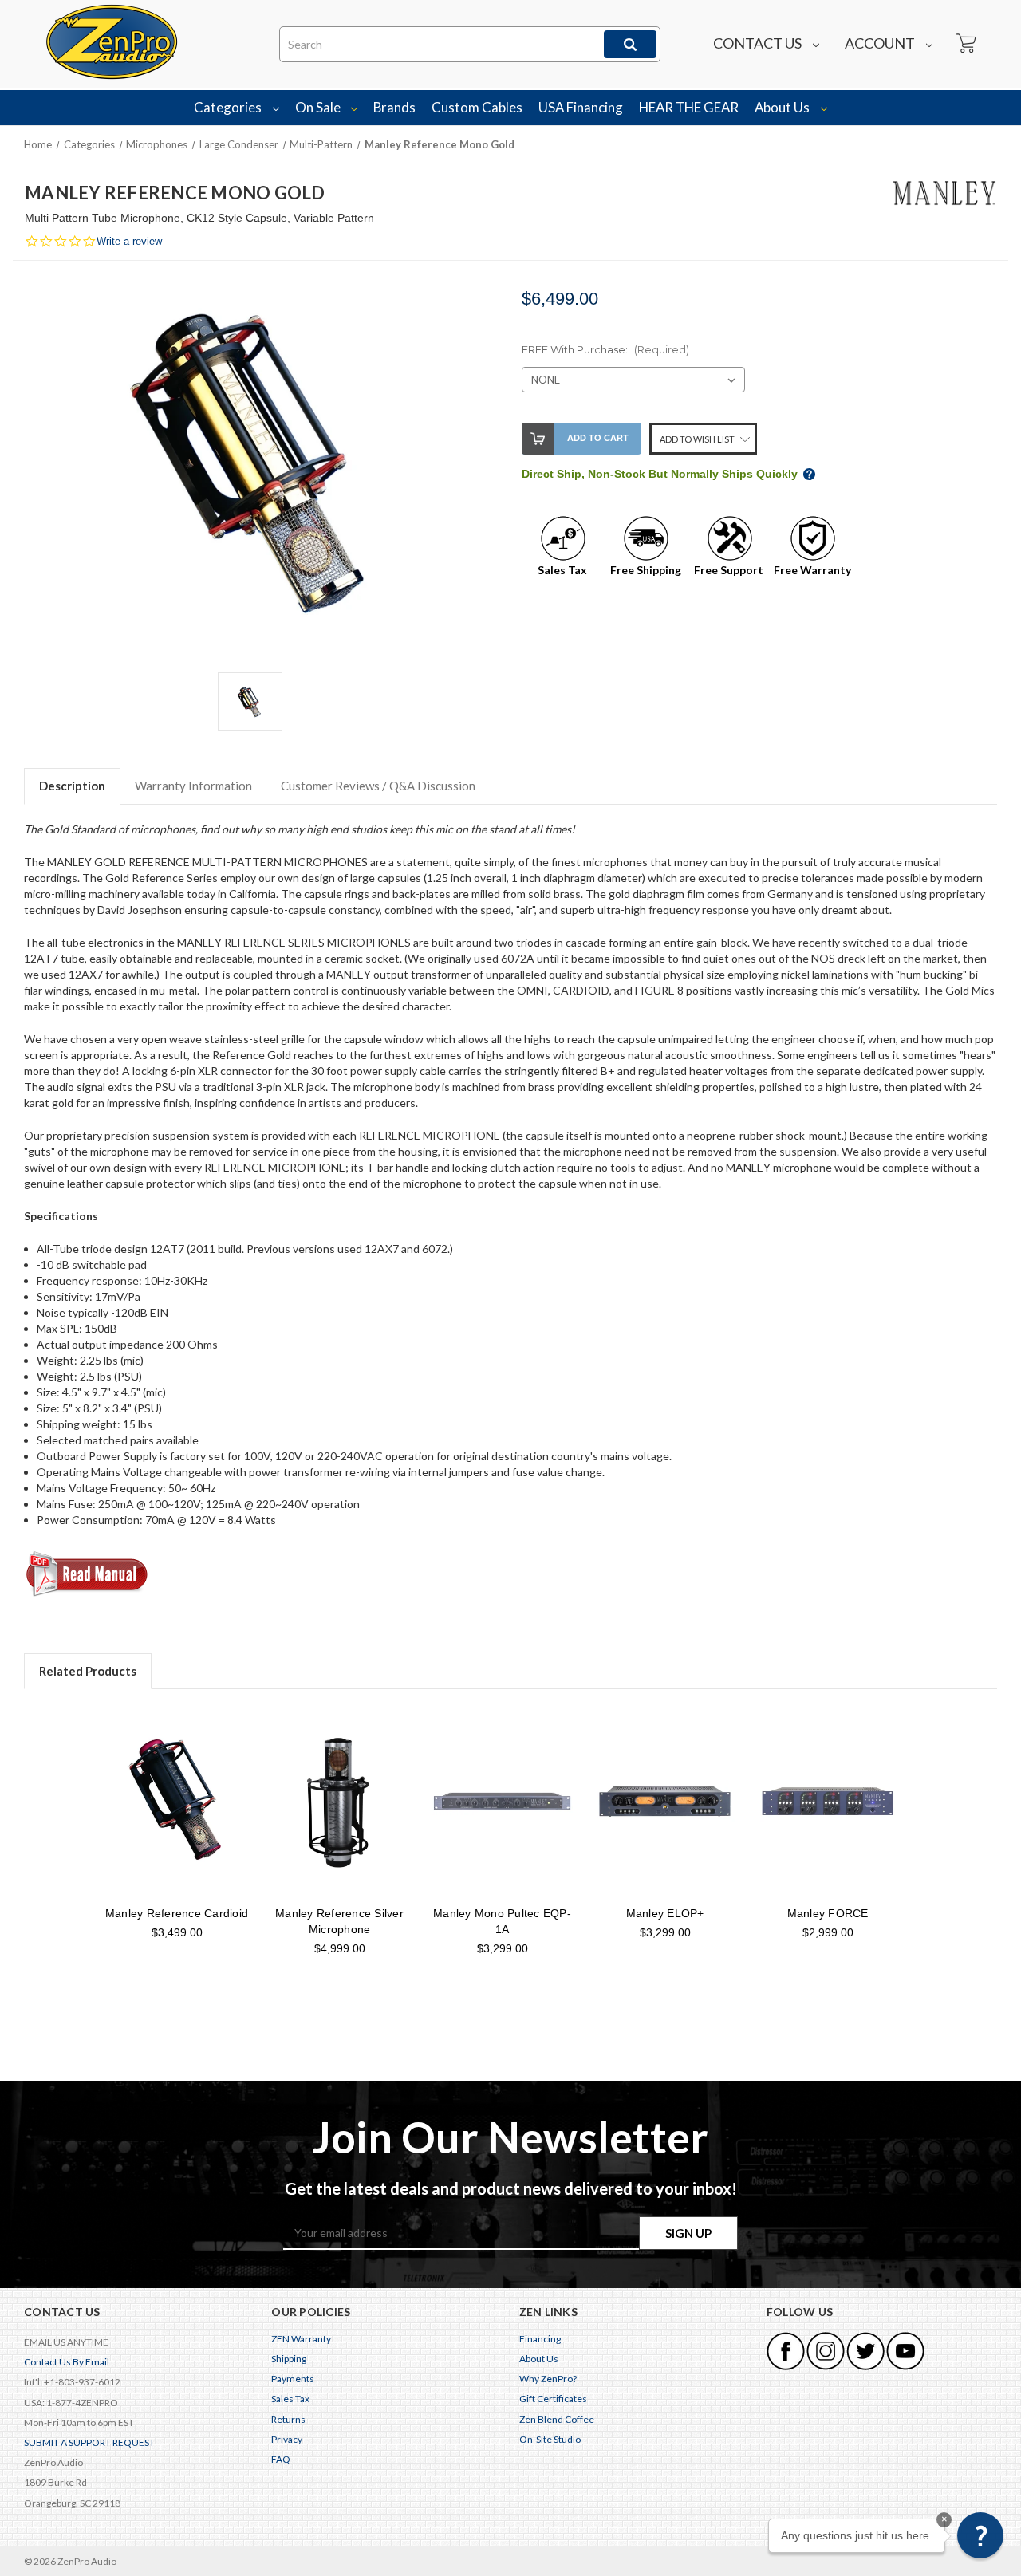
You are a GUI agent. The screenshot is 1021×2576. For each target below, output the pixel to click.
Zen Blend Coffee (557, 2419)
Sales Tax (290, 2399)
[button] (980, 2535)
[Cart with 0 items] (965, 44)
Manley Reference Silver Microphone (339, 1921)
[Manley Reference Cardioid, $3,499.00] (177, 1801)
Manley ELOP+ (665, 1913)
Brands (394, 107)
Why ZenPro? (548, 2379)
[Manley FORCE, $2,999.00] (828, 1801)
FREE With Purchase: (605, 349)
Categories (229, 107)
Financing (540, 2339)
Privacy (287, 2439)
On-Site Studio (550, 2439)
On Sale (319, 107)
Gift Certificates (553, 2399)
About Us (783, 107)
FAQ (281, 2459)
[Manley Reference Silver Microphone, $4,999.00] (339, 1801)
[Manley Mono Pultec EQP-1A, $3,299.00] (502, 1801)
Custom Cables (477, 107)
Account (881, 43)
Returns (288, 2419)
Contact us (759, 43)
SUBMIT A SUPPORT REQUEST (89, 2442)
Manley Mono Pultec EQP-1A (502, 1921)
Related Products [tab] (88, 1671)
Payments (293, 2379)
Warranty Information (193, 786)
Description (72, 786)
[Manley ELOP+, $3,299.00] (665, 1801)
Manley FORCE (828, 1913)
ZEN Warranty (301, 2339)
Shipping (289, 2359)
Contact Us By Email (67, 2362)
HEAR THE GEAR (689, 107)
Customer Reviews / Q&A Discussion (378, 786)
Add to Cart (598, 438)
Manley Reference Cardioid (177, 1913)
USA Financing (581, 107)
